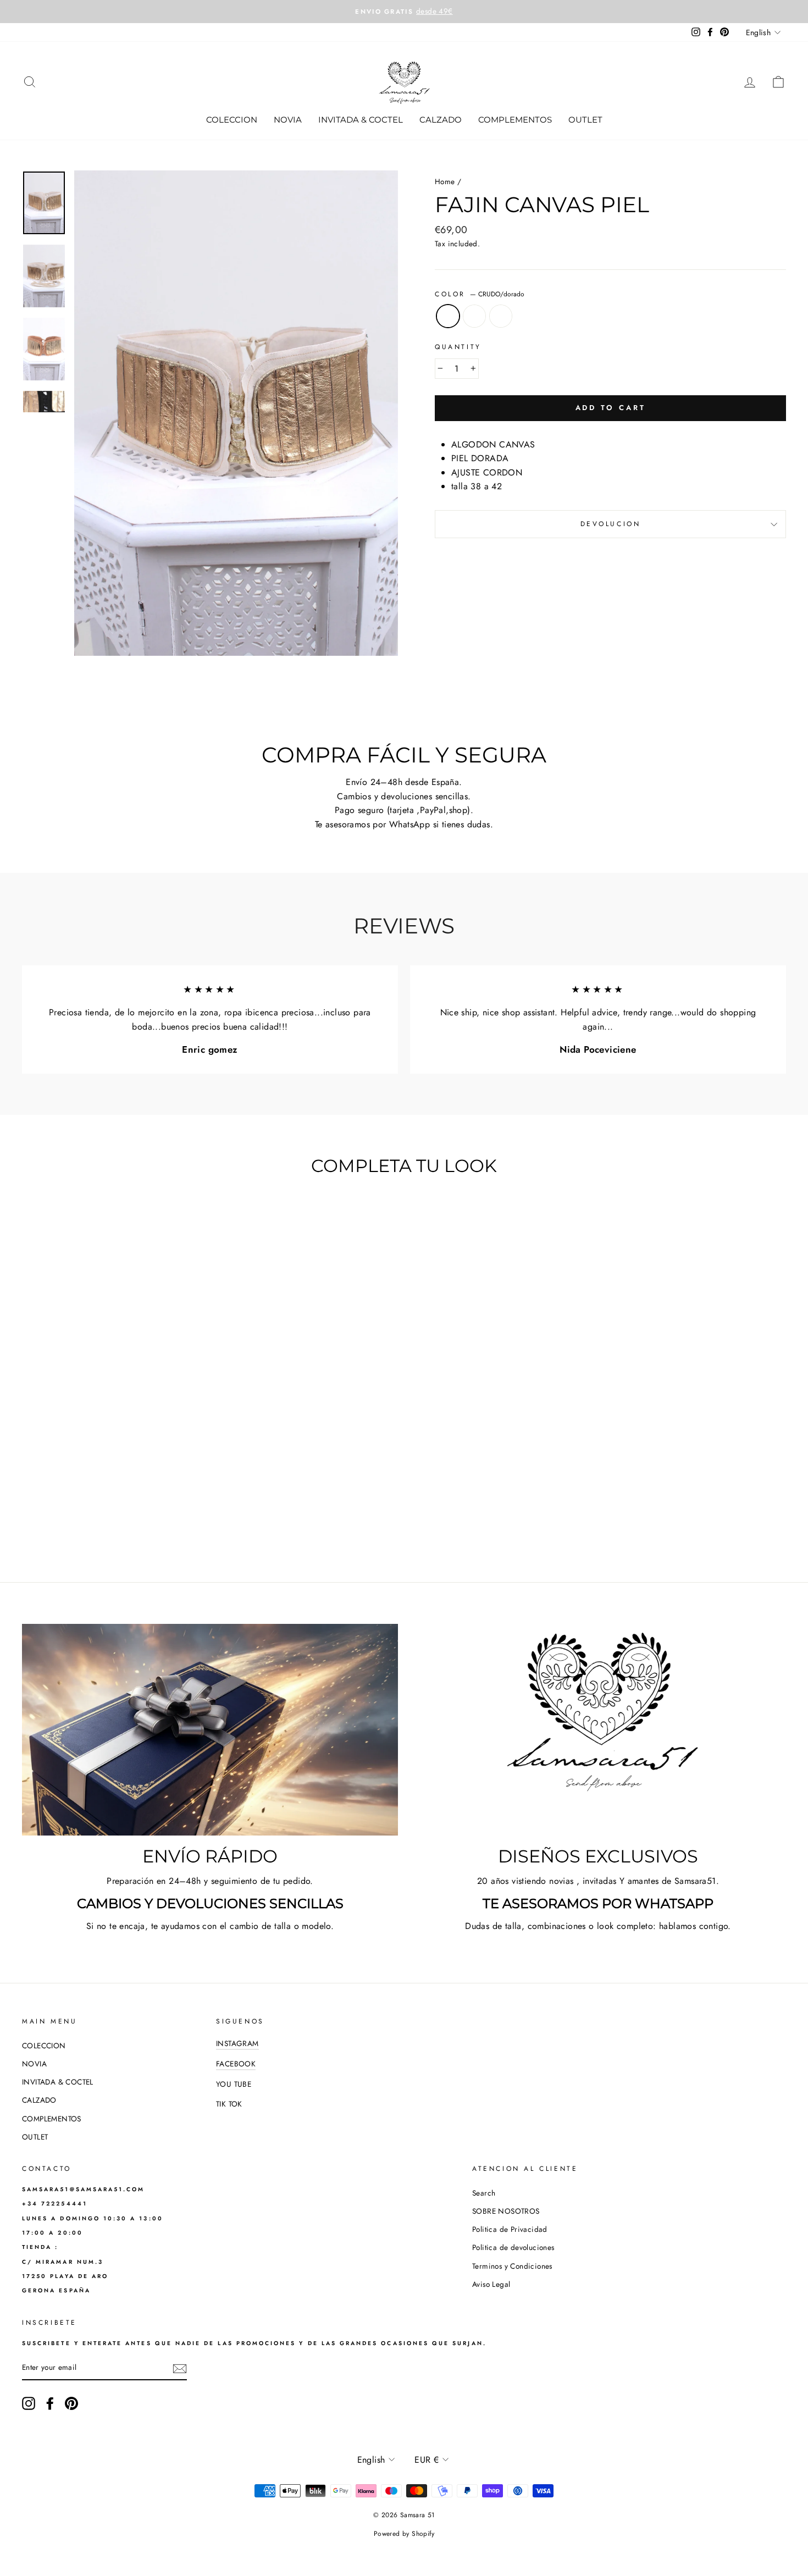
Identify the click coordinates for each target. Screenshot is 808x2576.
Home (445, 181)
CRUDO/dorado (448, 316)
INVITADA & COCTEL (361, 120)
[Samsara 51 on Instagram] (29, 2403)
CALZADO (441, 120)
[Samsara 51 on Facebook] (50, 2403)
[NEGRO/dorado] (128, 1517)
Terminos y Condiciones (512, 2266)
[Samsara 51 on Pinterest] (71, 2403)
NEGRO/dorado (501, 316)
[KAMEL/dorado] (113, 1517)
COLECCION (232, 120)
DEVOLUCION (611, 524)
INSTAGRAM (237, 2043)
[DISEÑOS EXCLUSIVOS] (598, 1730)
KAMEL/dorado (474, 316)
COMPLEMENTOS (515, 120)
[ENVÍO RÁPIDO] (210, 1730)
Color (480, 294)
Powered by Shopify (404, 2534)
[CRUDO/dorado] (98, 1517)
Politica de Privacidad (510, 2229)
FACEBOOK (236, 2064)
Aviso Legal (491, 2284)
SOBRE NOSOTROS (506, 2211)
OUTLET (585, 120)
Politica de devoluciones (513, 2247)
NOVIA (288, 120)
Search (484, 2193)
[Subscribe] (180, 2368)
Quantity (458, 347)
